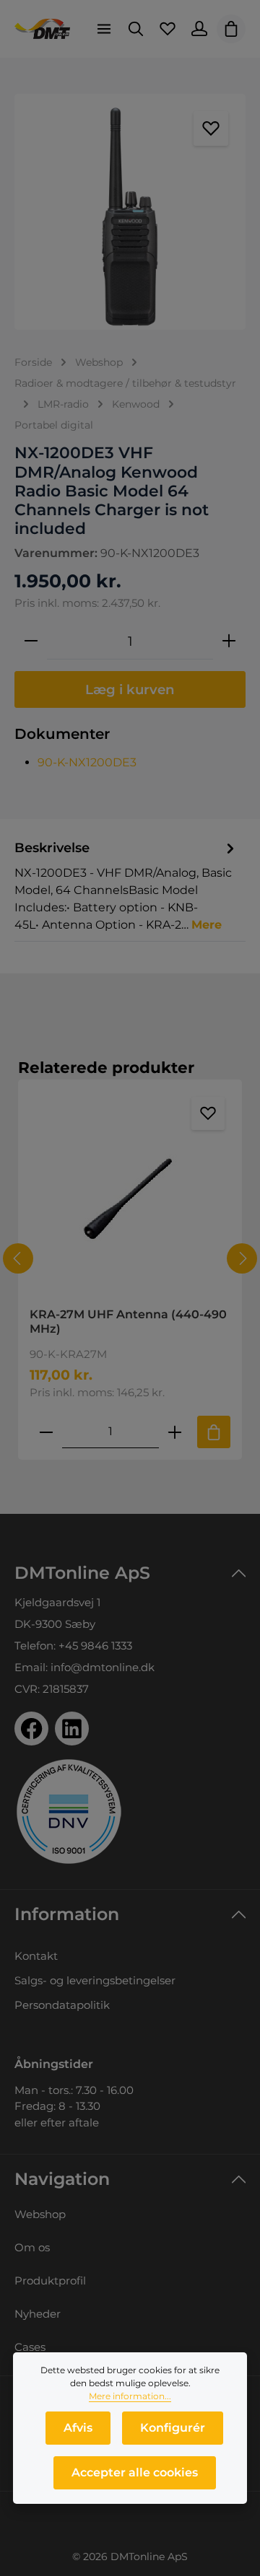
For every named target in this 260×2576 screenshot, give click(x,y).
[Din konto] (199, 29)
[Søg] (136, 29)
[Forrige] (18, 1258)
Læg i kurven (130, 689)
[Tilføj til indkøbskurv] (214, 1432)
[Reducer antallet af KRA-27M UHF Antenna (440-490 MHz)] (46, 1432)
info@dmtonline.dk (103, 1667)
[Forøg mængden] (229, 641)
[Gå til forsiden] (42, 29)
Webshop (40, 2214)
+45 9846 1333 (95, 1646)
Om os (32, 2247)
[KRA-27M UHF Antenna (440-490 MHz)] (130, 1194)
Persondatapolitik (62, 2005)
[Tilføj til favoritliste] (211, 128)
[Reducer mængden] (31, 641)
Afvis (78, 2428)
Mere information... (130, 2396)
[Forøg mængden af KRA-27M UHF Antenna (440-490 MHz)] (175, 1432)
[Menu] (104, 29)
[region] (130, 212)
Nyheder (38, 2314)
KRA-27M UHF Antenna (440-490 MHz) (128, 1322)
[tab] (126, 885)
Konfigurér (173, 2428)
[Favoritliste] (168, 29)
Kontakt (36, 1956)
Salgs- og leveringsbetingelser (95, 1980)
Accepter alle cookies (135, 2472)
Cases (30, 2347)
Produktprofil (50, 2281)
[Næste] (242, 1258)
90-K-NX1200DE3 (87, 762)
